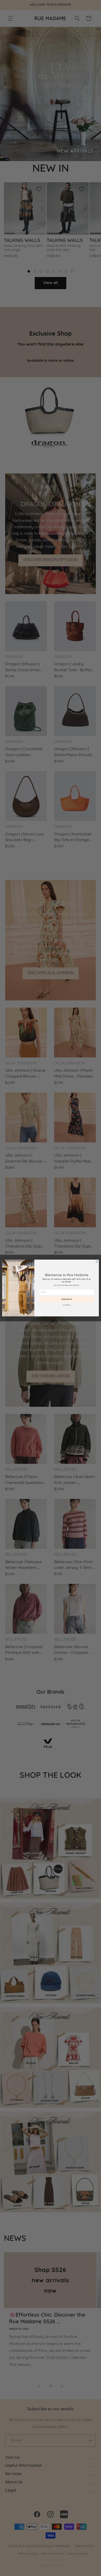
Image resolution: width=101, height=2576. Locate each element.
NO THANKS (67, 1305)
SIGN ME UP (67, 1299)
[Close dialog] (97, 1261)
